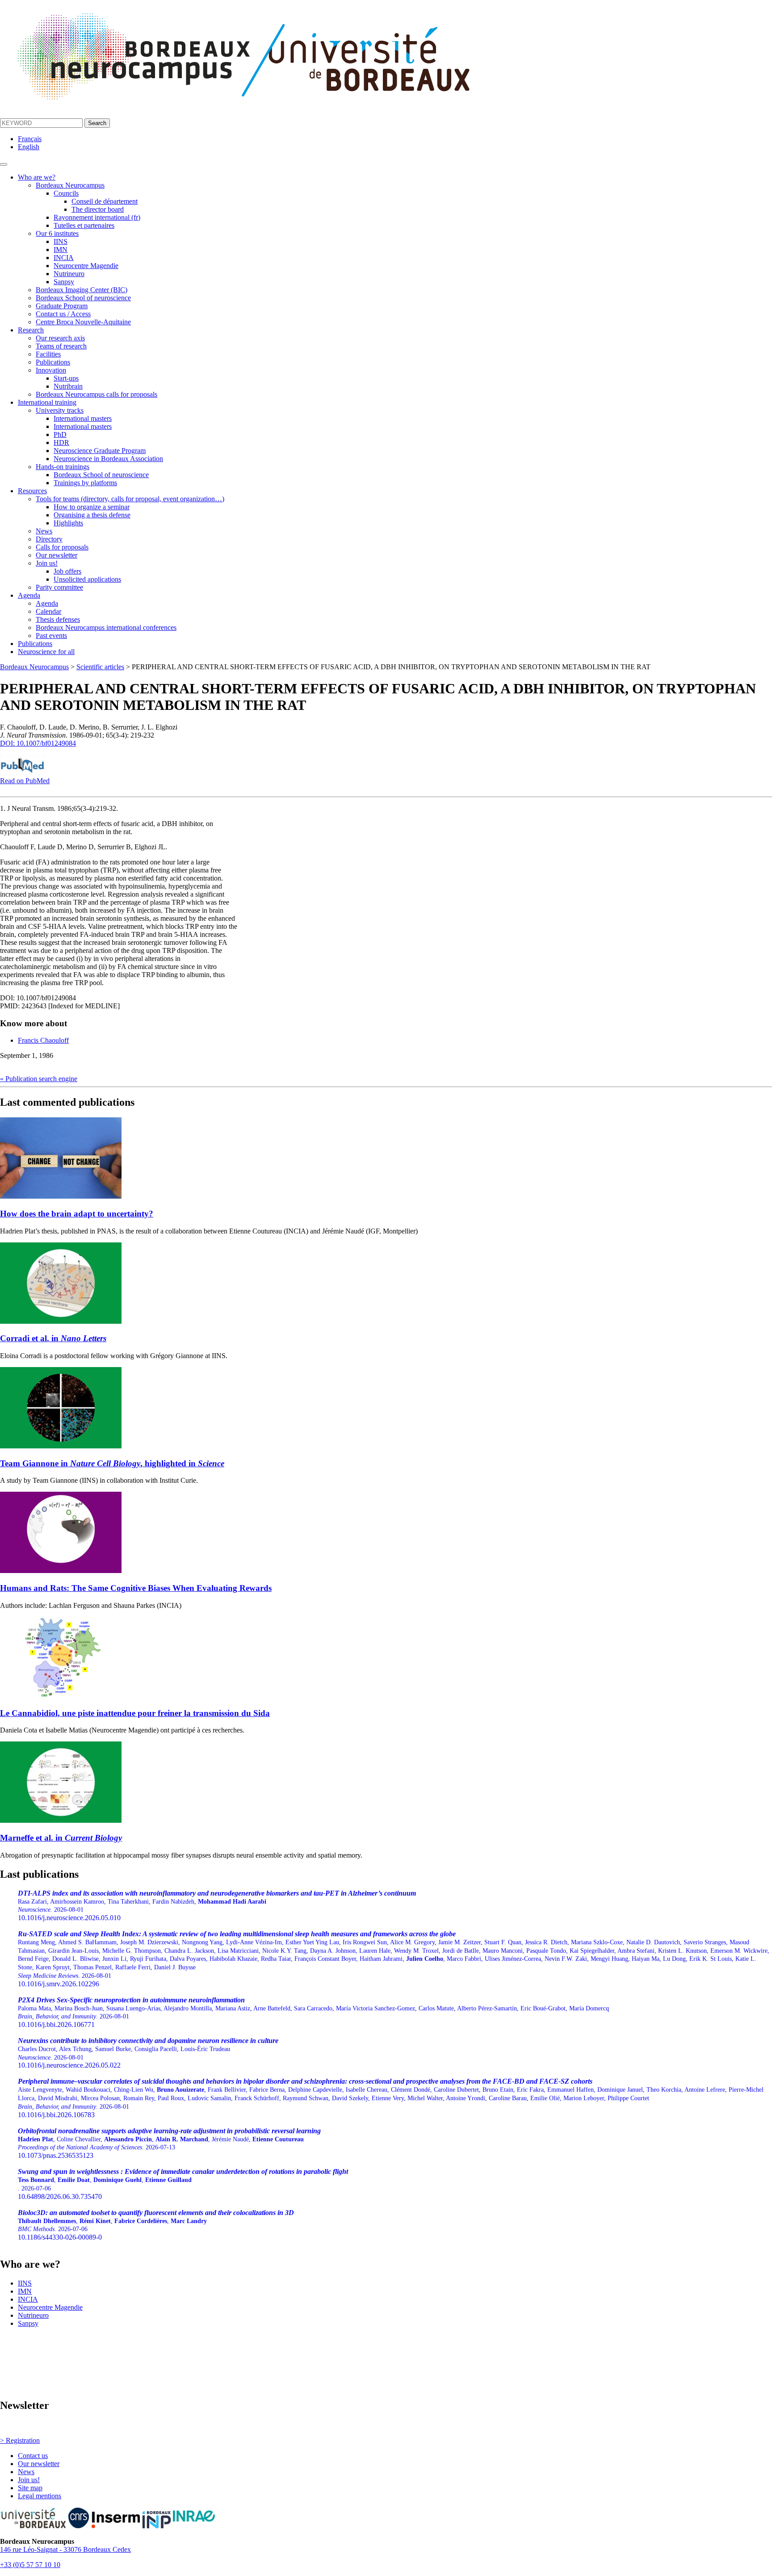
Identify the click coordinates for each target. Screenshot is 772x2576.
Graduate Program (62, 306)
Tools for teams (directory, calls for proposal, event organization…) (130, 499)
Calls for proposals (62, 547)
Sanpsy (64, 282)
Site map (30, 2488)
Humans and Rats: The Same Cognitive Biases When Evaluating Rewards (136, 1588)
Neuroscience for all (46, 652)
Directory (49, 539)
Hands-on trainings (63, 467)
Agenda (29, 595)
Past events (51, 636)
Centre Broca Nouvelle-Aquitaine (83, 322)
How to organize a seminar (92, 507)
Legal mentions (40, 2496)
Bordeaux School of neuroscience (83, 298)
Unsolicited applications (87, 579)
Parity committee (59, 587)
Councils (66, 193)
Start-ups (66, 378)
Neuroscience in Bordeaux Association (108, 459)
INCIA (64, 258)
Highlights (68, 523)
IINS (61, 241)
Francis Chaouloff (43, 1040)
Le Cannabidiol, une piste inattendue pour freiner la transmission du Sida (135, 1713)
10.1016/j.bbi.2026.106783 (391, 2098)
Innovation (51, 370)
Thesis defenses (58, 619)
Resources (32, 491)
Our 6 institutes (57, 233)
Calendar (48, 611)
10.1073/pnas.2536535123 (169, 2143)
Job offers (67, 571)
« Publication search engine (39, 1079)
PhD (60, 434)
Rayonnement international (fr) (97, 217)
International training (47, 402)
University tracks (60, 410)
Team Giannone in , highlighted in (112, 1463)
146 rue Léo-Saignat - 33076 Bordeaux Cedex (65, 2549)
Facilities (48, 354)
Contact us (33, 2456)
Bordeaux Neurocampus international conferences (106, 627)
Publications (53, 362)
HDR (61, 443)
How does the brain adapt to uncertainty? (77, 1214)
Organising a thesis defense (92, 515)
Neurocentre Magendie (86, 266)
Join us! (47, 563)
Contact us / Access (63, 314)
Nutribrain (68, 386)
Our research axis (60, 338)
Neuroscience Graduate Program (100, 451)
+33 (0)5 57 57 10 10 (30, 2565)
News (44, 531)
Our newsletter (57, 555)
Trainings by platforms (85, 483)
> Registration (20, 2440)
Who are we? (37, 177)
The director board (98, 209)
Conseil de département (105, 201)
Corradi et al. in (53, 1338)
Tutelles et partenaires (84, 225)
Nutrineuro (69, 274)
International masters (83, 418)
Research (31, 330)
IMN (61, 250)
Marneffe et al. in (61, 1838)
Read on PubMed (25, 781)
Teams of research (61, 346)
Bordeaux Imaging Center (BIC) (82, 290)
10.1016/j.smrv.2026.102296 (394, 1959)
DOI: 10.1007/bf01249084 (38, 743)
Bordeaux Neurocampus (70, 185)
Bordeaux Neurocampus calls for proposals (96, 394)
